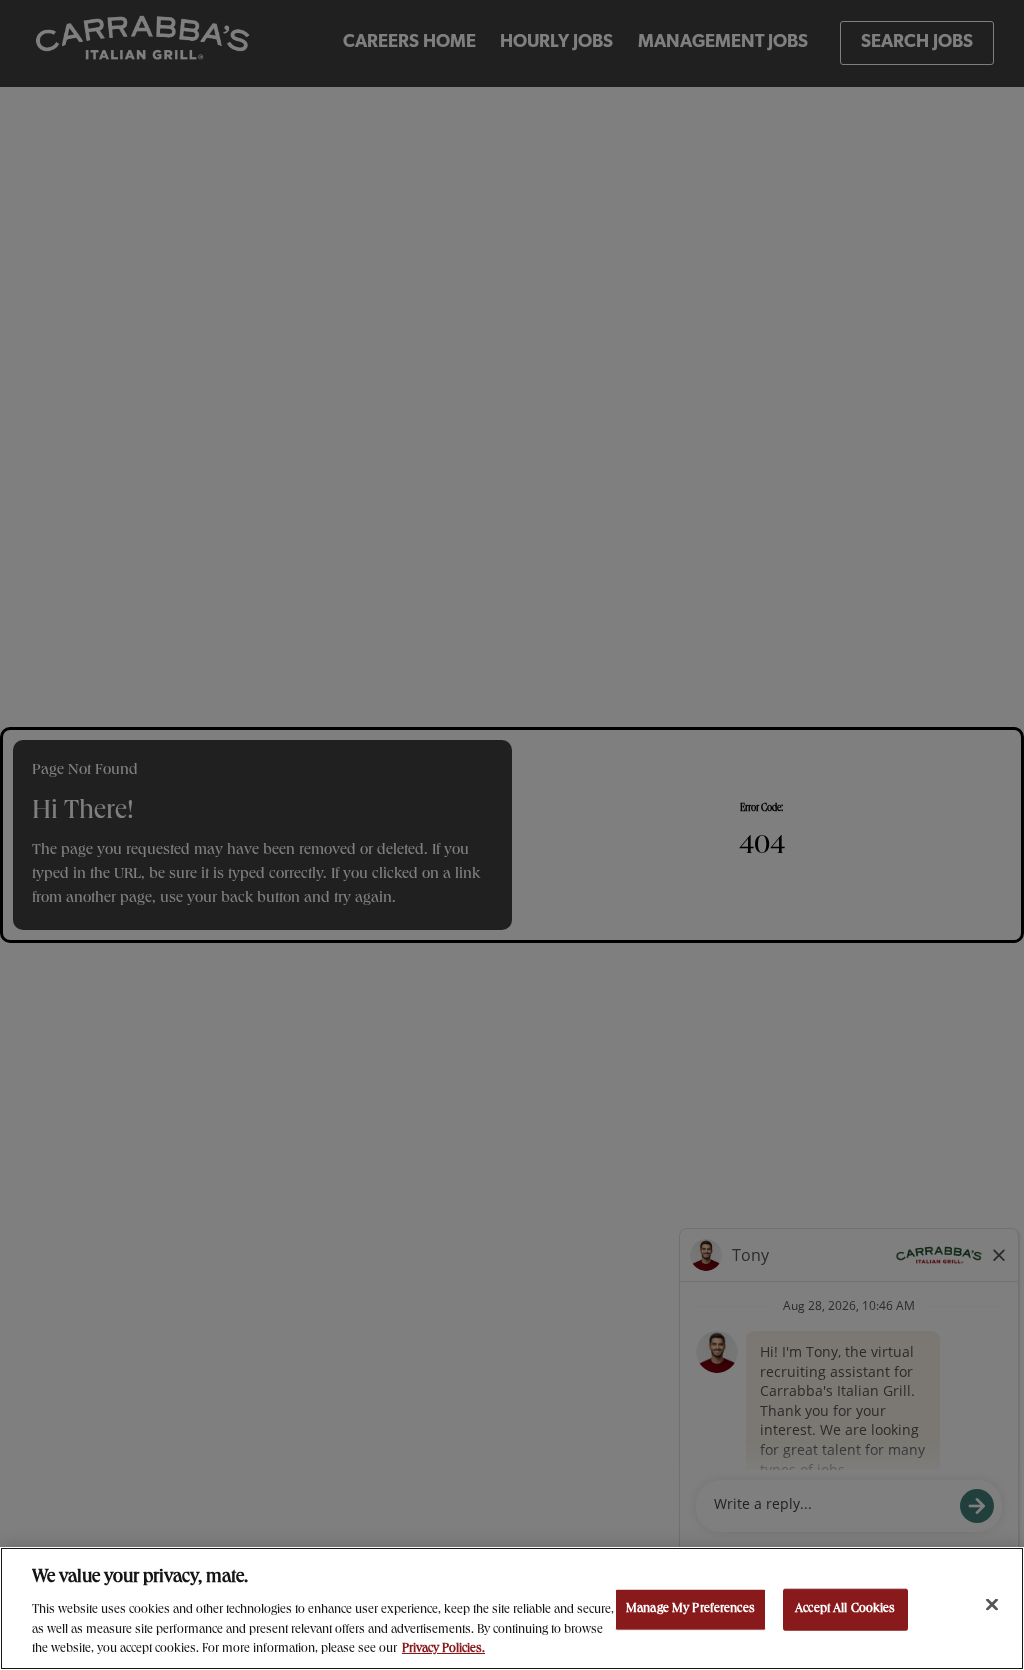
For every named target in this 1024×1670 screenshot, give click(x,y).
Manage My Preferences (690, 1609)
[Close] (992, 1605)
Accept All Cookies (845, 1609)
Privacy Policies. (443, 1649)
